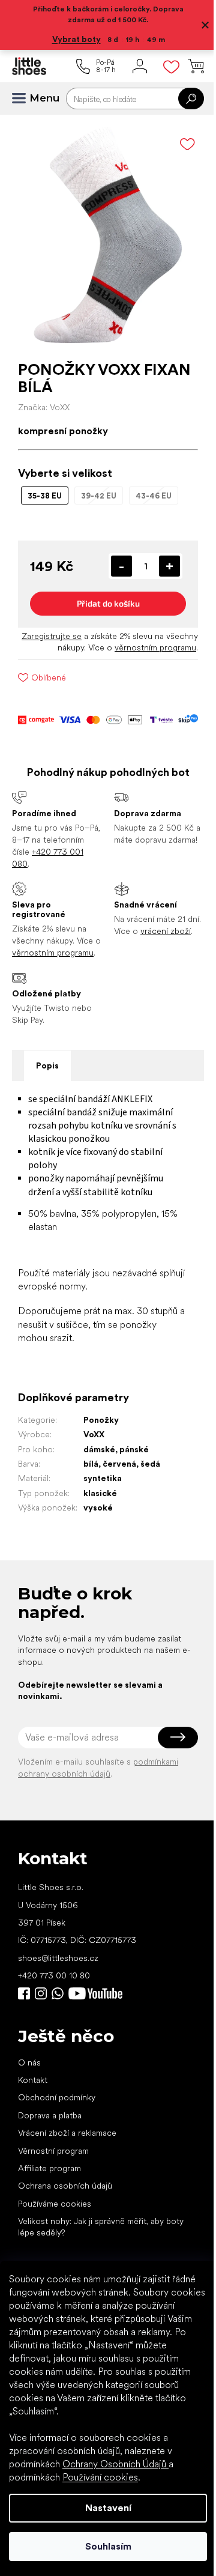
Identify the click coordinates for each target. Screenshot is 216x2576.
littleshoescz (41, 1993)
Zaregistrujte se (52, 636)
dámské (99, 1449)
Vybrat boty (76, 39)
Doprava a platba (50, 2115)
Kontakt (33, 2080)
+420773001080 (60, 1993)
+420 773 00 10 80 (54, 1975)
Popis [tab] (47, 1065)
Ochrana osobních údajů (65, 2186)
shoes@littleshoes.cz (58, 1958)
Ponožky (101, 1420)
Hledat (191, 98)
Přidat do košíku (108, 603)
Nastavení (108, 2508)
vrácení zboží (166, 931)
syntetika (103, 1478)
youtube (95, 1993)
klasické (100, 1493)
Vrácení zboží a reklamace (67, 2133)
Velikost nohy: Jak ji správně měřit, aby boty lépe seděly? (101, 2227)
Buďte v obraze (24, 1993)
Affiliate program (49, 2168)
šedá (150, 1464)
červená (119, 1464)
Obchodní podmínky (57, 2097)
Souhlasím (108, 2546)
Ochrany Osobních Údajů (115, 2464)
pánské (134, 1449)
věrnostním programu (155, 647)
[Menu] (24, 98)
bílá (91, 1464)
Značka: (44, 407)
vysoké (98, 1508)
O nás (29, 2062)
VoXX (94, 1434)
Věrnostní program (53, 2151)
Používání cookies (100, 2477)
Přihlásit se (178, 1738)
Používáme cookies (55, 2204)
